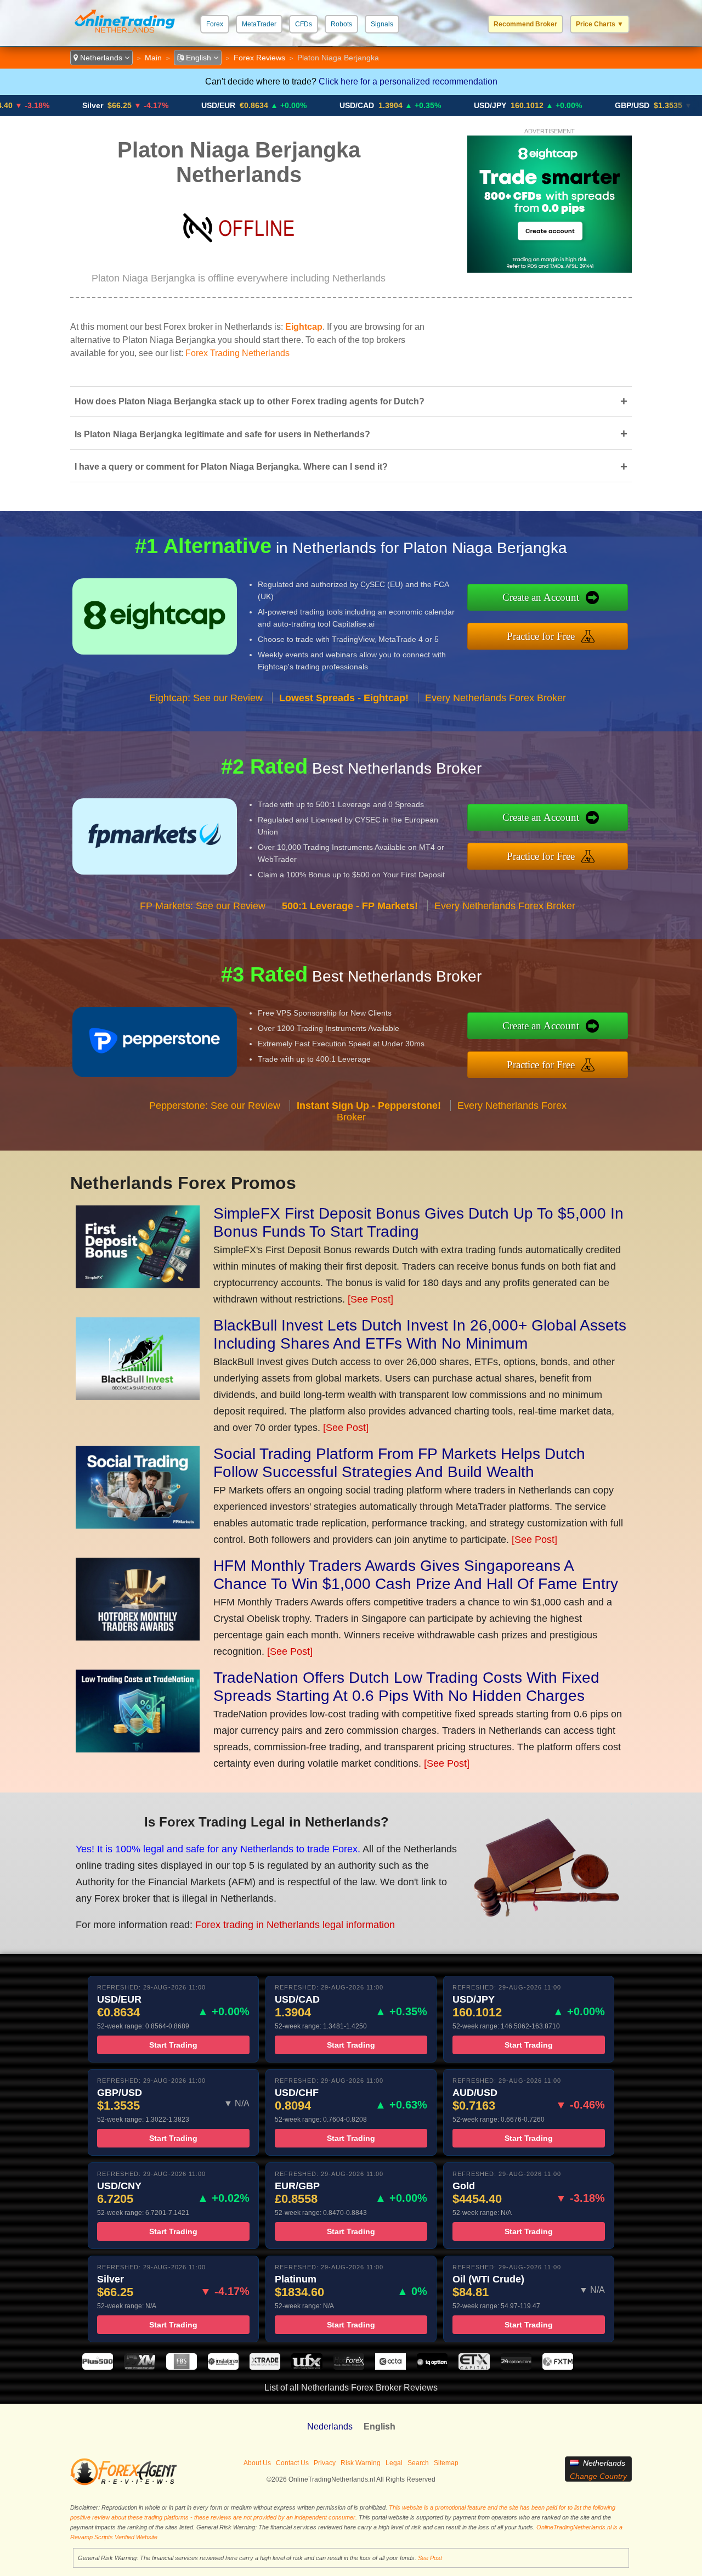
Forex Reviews (259, 58)
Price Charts (600, 24)
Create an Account (541, 597)
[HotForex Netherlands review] (349, 2367)
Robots (341, 24)
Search (418, 2463)
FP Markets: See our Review (203, 906)
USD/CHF (681, 105)
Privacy (325, 2463)
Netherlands (101, 58)
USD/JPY (429, 105)
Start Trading (173, 2045)
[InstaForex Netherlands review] (223, 2367)
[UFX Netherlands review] (307, 2367)
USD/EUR (157, 105)
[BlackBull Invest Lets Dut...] (138, 1397)
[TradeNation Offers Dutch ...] (138, 1749)
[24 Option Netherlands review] (516, 2367)
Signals (382, 24)
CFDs (304, 24)
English (199, 58)
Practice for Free (541, 636)
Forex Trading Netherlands (237, 353)
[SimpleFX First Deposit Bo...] (138, 1285)
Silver (32, 105)
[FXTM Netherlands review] (558, 2367)
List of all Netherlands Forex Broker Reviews (351, 2388)
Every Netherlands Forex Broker (496, 698)
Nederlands (330, 2426)
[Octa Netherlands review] (390, 2367)
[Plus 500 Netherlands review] (98, 2367)
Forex (215, 24)
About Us (257, 2463)
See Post (430, 2558)
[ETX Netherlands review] (474, 2367)
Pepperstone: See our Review (215, 1106)
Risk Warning (361, 2463)
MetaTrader (259, 24)
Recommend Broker (525, 24)
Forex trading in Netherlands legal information (295, 1925)
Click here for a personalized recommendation (408, 81)
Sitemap (446, 2463)
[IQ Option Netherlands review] (432, 2367)
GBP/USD (571, 105)
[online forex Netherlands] (125, 35)
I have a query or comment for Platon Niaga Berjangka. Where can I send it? (351, 467)
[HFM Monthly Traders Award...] (138, 1637)
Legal (394, 2463)
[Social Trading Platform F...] (138, 1525)
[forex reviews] (124, 2483)
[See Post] (370, 1299)
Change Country (598, 2476)
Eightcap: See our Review (206, 698)
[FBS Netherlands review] (182, 2367)
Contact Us (292, 2463)
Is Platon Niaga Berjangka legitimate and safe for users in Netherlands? (351, 434)
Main (153, 58)
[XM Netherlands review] (139, 2367)
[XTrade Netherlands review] (265, 2367)
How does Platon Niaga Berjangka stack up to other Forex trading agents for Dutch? (351, 401)
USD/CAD (296, 105)
